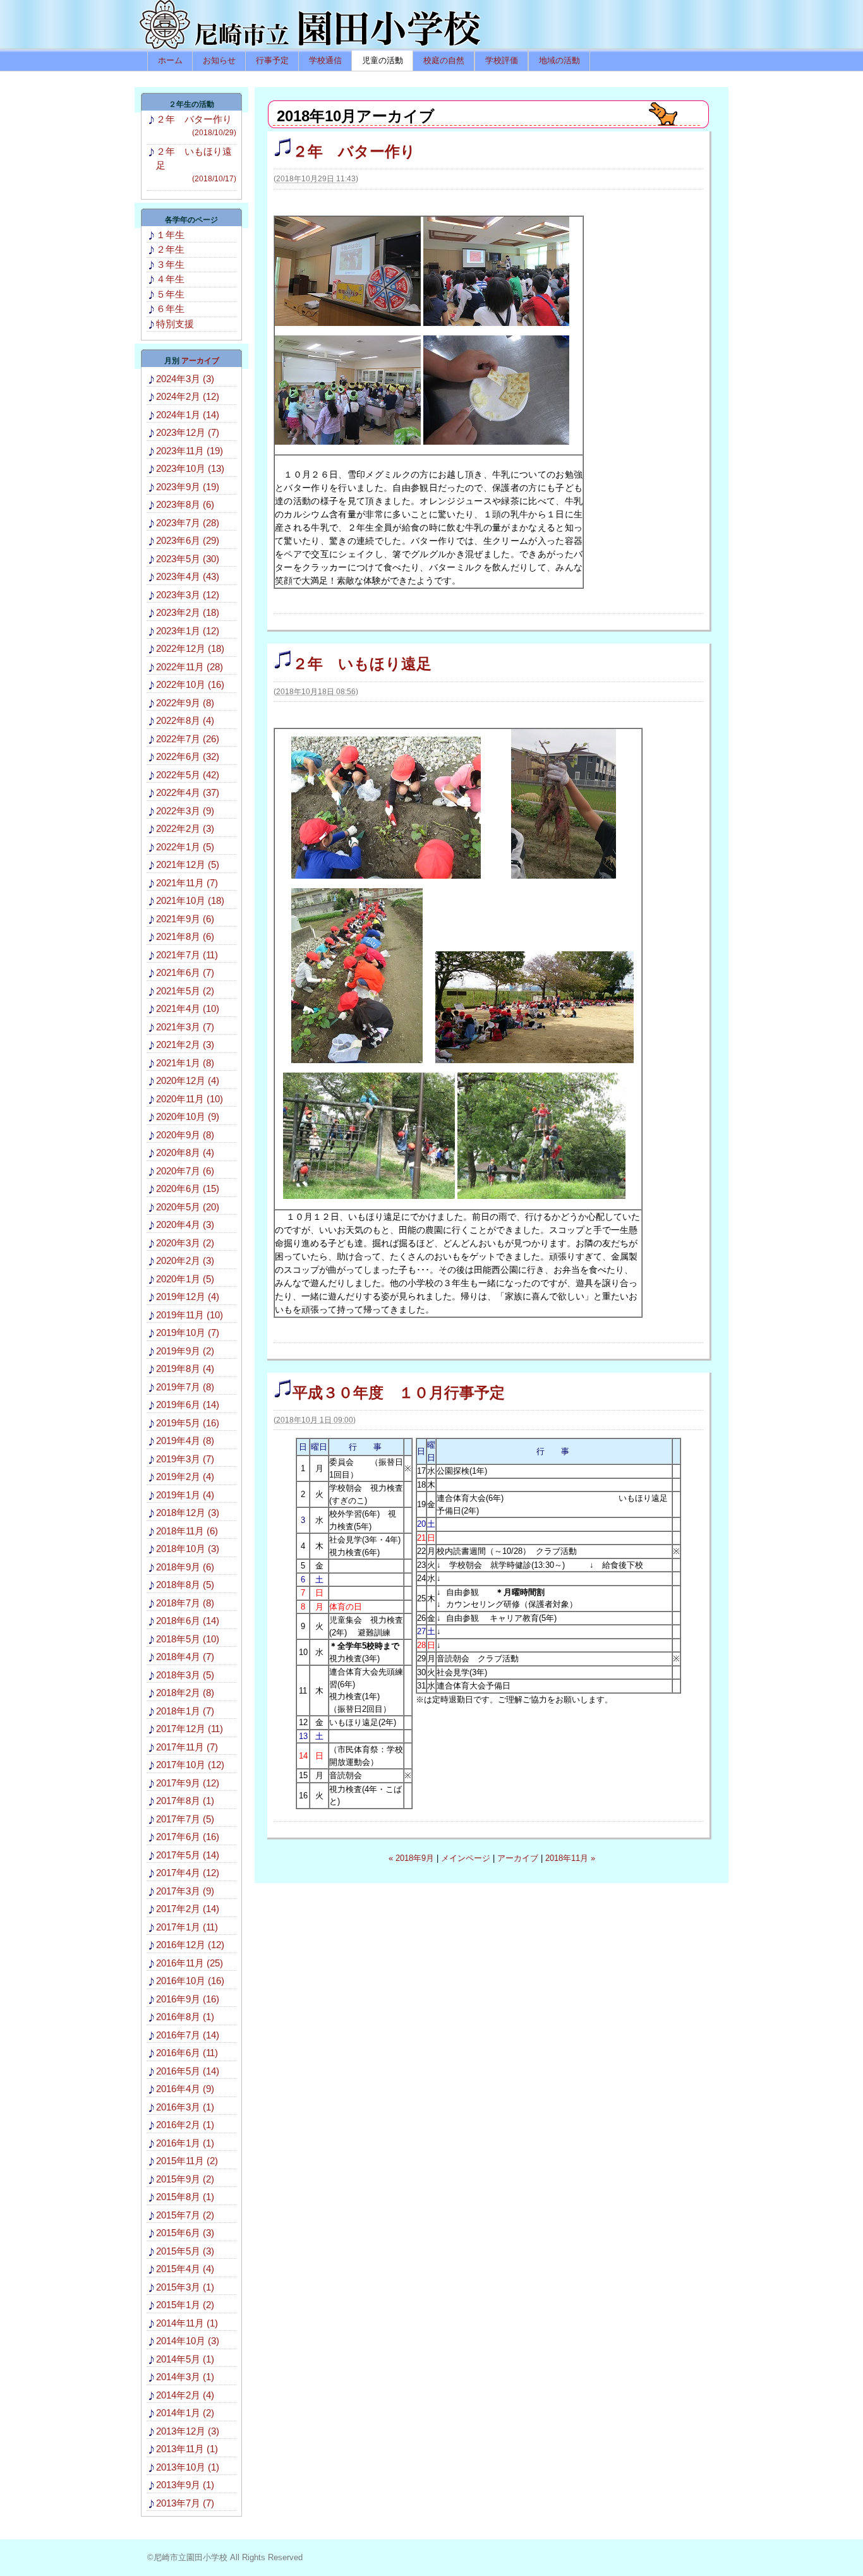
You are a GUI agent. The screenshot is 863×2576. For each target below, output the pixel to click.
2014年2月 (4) (185, 2395)
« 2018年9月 (411, 1858)
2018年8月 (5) (185, 1585)
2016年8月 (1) (185, 2017)
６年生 (170, 309)
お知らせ (219, 60)
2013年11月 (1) (187, 2449)
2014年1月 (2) (185, 2413)
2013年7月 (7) (185, 2503)
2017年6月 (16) (188, 1837)
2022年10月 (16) (190, 684)
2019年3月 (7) (185, 1459)
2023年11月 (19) (190, 451)
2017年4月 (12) (188, 1873)
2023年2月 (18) (188, 612)
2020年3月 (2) (185, 1243)
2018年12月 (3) (188, 1513)
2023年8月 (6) (185, 504)
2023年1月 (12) (188, 631)
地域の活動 (559, 60)
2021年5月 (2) (185, 991)
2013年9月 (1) (185, 2485)
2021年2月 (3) (185, 1044)
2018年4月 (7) (185, 1657)
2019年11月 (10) (190, 1315)
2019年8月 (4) (185, 1369)
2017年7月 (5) (185, 1819)
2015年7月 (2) (185, 2215)
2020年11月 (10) (190, 1099)
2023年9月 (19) (188, 487)
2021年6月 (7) (185, 972)
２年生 (170, 249)
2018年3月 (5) (185, 1675)
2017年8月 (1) (185, 1801)
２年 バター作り (354, 151)
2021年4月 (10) (188, 1008)
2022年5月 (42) (188, 775)
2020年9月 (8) (185, 1135)
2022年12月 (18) (190, 648)
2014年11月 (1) (187, 2323)
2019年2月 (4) (185, 1477)
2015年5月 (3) (185, 2251)
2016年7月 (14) (188, 2035)
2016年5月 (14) (188, 2071)
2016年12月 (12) (190, 1945)
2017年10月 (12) (190, 1765)
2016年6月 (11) (187, 2053)
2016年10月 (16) (190, 1981)
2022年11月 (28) (190, 667)
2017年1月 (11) (187, 1927)
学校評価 (502, 60)
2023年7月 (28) (188, 523)
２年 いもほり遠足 (362, 664)
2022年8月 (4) (185, 720)
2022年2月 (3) (185, 828)
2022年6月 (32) (188, 756)
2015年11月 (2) (187, 2161)
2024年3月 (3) (185, 379)
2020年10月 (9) (188, 1116)
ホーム (170, 60)
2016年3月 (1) (185, 2107)
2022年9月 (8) (185, 703)
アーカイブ (518, 1858)
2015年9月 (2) (185, 2179)
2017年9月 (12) (188, 1783)
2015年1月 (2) (185, 2305)
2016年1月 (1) (185, 2143)
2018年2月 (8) (185, 1693)
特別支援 (175, 324)
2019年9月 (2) (185, 1351)
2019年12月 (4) (188, 1297)
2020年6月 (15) (188, 1189)
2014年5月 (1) (185, 2359)
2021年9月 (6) (185, 919)
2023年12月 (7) (188, 432)
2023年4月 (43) (188, 576)
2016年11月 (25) (190, 1963)
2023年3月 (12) (188, 595)
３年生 (170, 264)
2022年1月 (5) (185, 847)
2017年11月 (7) (187, 1747)
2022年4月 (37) (188, 792)
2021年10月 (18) (190, 900)
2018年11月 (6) (187, 1531)
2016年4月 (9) (185, 2089)
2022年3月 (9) (185, 811)
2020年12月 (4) (188, 1080)
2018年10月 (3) (188, 1549)
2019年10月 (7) (188, 1333)
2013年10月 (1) (188, 2467)
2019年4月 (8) (185, 1441)
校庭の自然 (444, 60)
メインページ (466, 1858)
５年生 (170, 294)
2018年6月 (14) (188, 1621)
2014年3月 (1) (185, 2377)
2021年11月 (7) (187, 883)
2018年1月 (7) (185, 1711)
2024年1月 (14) (188, 415)
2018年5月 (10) (188, 1639)
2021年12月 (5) (188, 864)
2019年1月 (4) (185, 1495)
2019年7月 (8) (185, 1387)
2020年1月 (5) (185, 1279)
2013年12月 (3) (188, 2431)
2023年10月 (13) (190, 468)
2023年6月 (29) (188, 540)
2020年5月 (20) (188, 1207)
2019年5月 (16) (188, 1423)
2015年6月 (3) (185, 2233)
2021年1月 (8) (185, 1063)
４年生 (170, 279)
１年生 (170, 235)
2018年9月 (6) (185, 1567)
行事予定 (272, 60)
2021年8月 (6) (185, 936)
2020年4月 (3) (185, 1225)
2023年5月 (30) (188, 559)
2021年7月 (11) (187, 955)
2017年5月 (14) (188, 1855)
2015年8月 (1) (185, 2197)
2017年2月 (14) (188, 1909)
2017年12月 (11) (190, 1729)
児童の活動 (383, 60)
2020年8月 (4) (185, 1153)
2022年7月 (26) (188, 739)
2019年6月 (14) (188, 1405)
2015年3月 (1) (185, 2287)
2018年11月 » (570, 1858)
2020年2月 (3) (185, 1261)
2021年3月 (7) (185, 1027)
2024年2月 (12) (188, 396)
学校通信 (325, 60)
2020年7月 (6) (185, 1171)
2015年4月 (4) (185, 2269)
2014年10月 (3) (188, 2341)
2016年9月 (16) (188, 1999)
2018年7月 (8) (185, 1603)
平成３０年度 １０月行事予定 (399, 1393)
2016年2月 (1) (185, 2125)
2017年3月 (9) (185, 1891)
